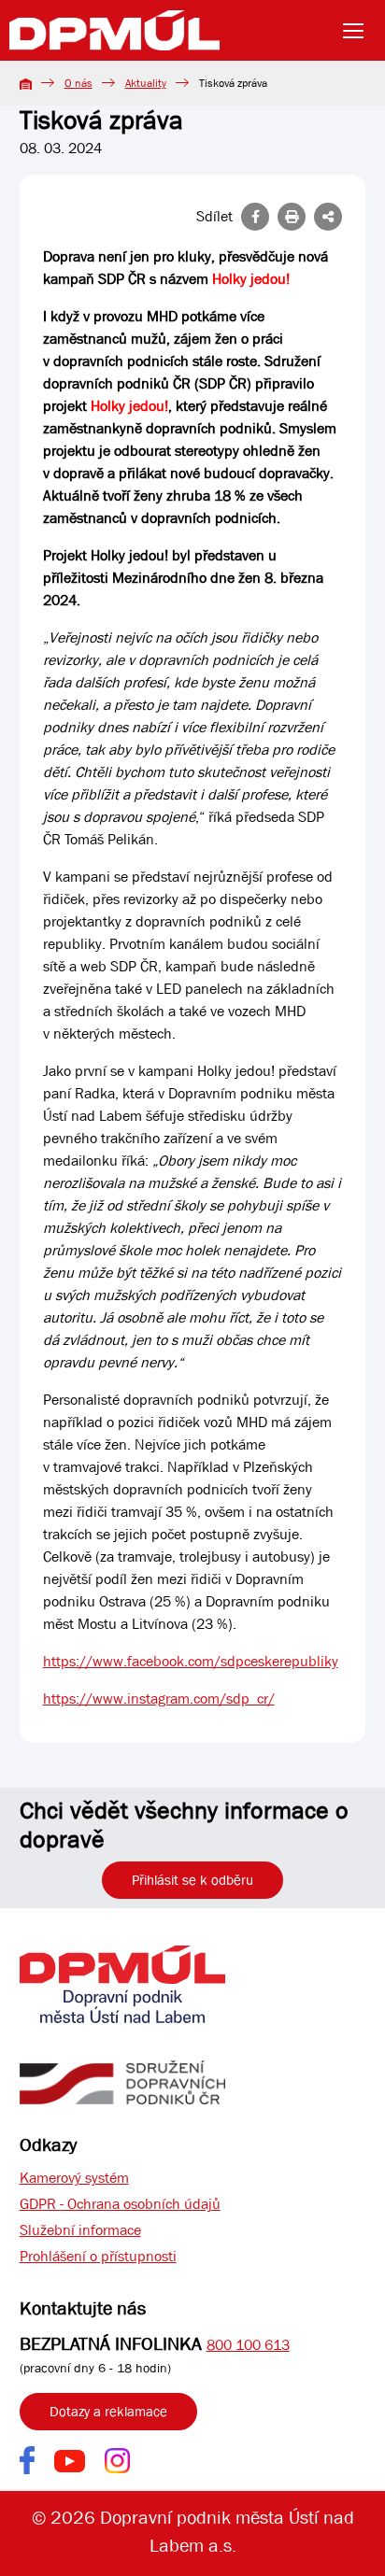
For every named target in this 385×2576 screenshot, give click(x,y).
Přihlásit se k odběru (192, 1880)
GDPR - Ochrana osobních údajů (120, 2204)
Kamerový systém (74, 2178)
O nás (78, 83)
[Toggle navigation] (359, 31)
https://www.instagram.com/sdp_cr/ (159, 1698)
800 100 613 (248, 2345)
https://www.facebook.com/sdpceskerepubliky (191, 1661)
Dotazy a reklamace (108, 2412)
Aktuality (146, 83)
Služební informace (80, 2230)
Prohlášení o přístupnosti (98, 2256)
